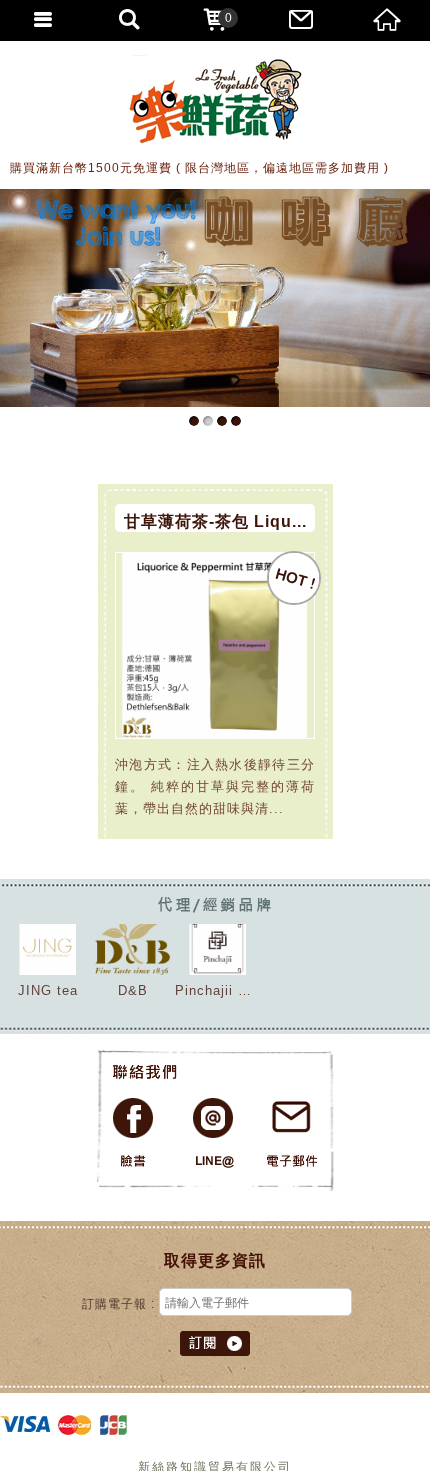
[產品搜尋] (129, 20)
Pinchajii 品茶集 (227, 990)
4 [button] (236, 421)
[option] (215, 298)
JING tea (48, 990)
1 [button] (194, 421)
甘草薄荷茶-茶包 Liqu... (215, 521)
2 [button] (208, 421)
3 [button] (222, 421)
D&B (133, 990)
